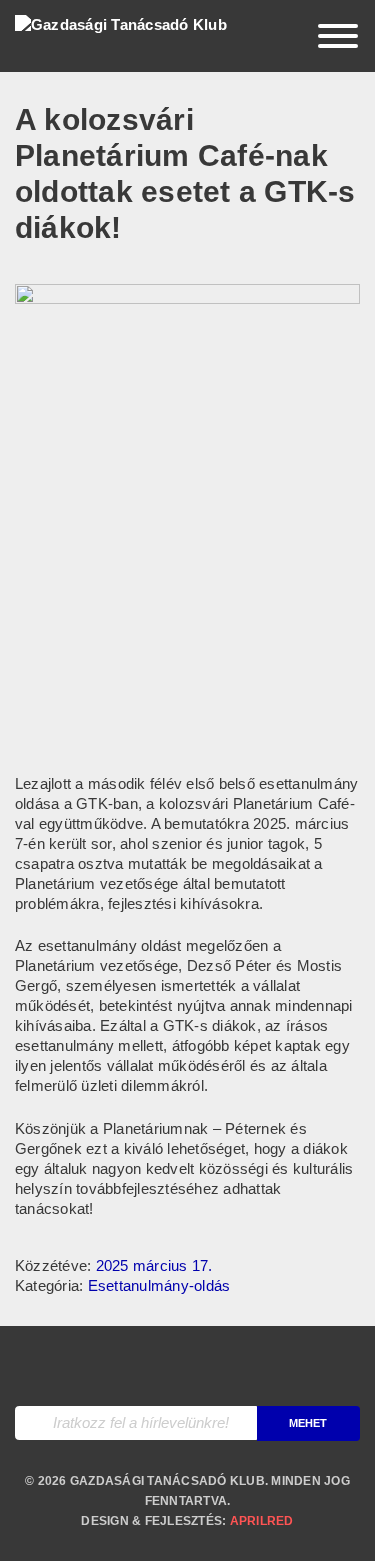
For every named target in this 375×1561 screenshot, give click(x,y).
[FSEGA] (276, 1366)
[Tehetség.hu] (98, 1366)
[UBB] (187, 1366)
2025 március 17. (154, 1265)
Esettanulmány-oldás (159, 1285)
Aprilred (262, 1521)
